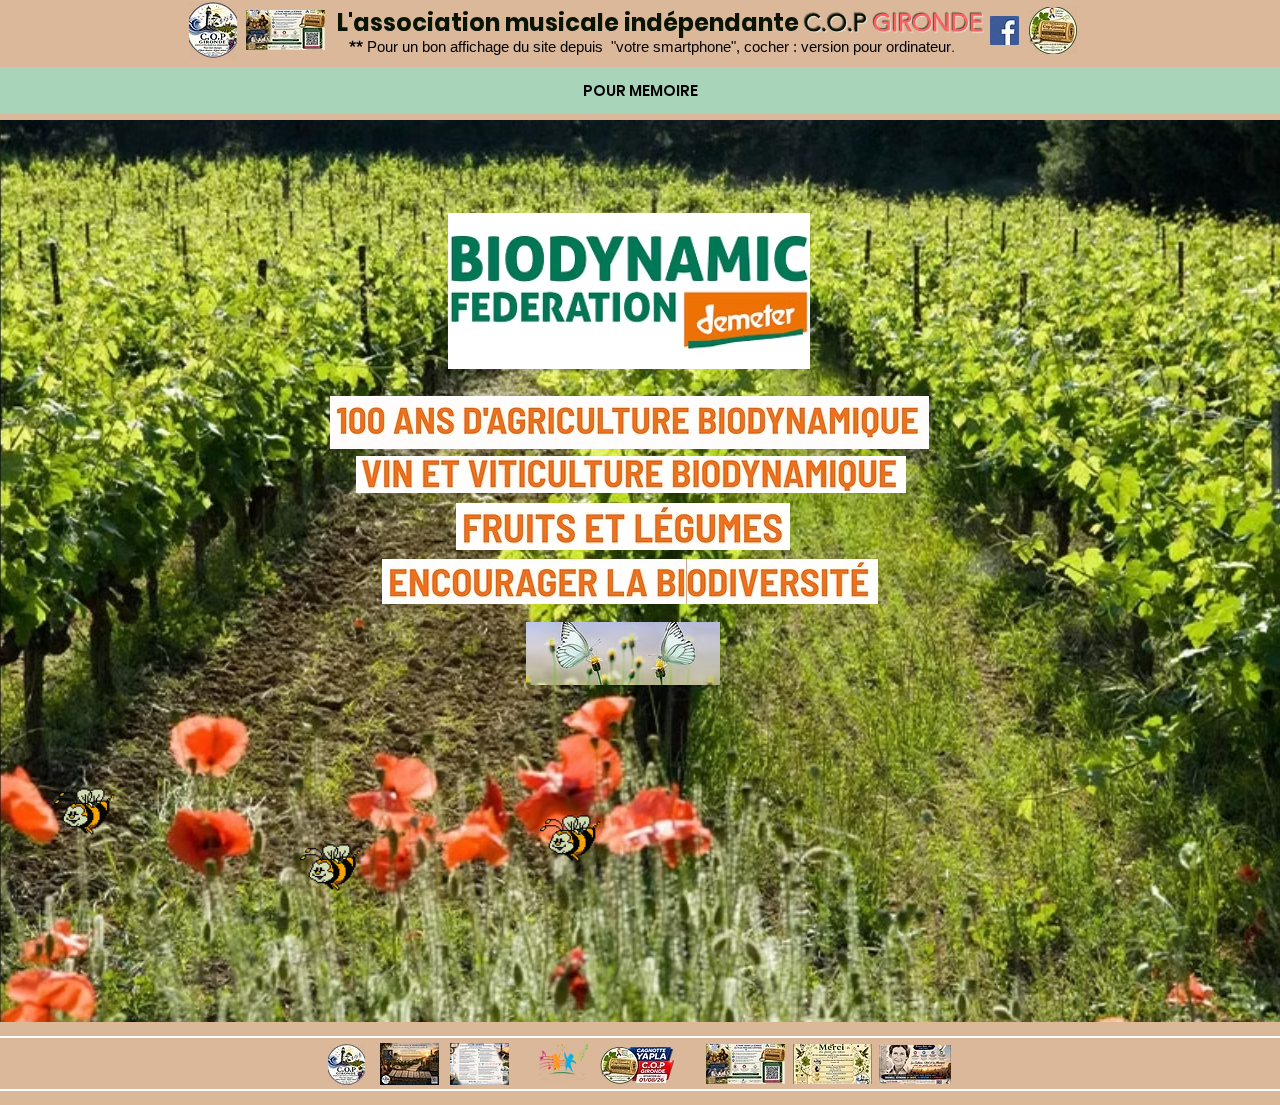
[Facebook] (1004, 30)
